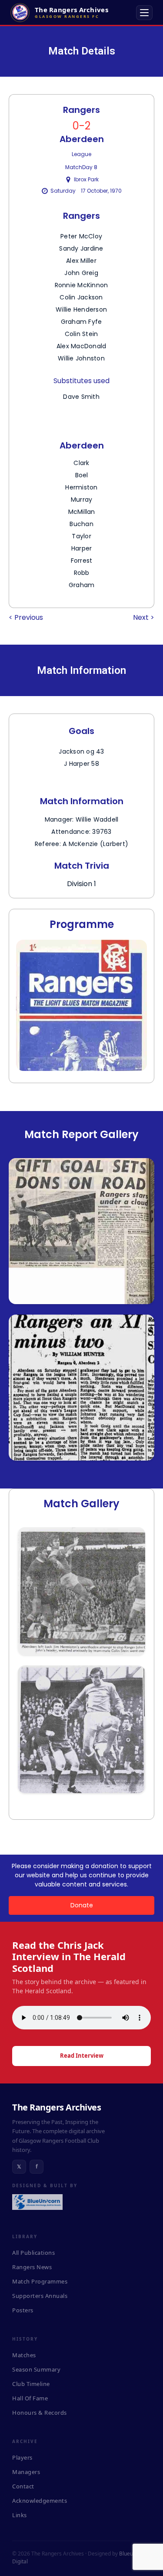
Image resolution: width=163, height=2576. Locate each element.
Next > (144, 617)
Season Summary (36, 2369)
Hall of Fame (30, 2398)
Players (22, 2457)
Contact (23, 2486)
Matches (24, 2355)
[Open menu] (144, 13)
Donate (82, 1905)
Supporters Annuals (40, 2296)
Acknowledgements (40, 2501)
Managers (26, 2472)
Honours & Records (40, 2413)
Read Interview (82, 2056)
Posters (23, 2310)
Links (20, 2515)
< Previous (26, 617)
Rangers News (32, 2267)
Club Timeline (31, 2384)
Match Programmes (40, 2281)
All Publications (33, 2253)
